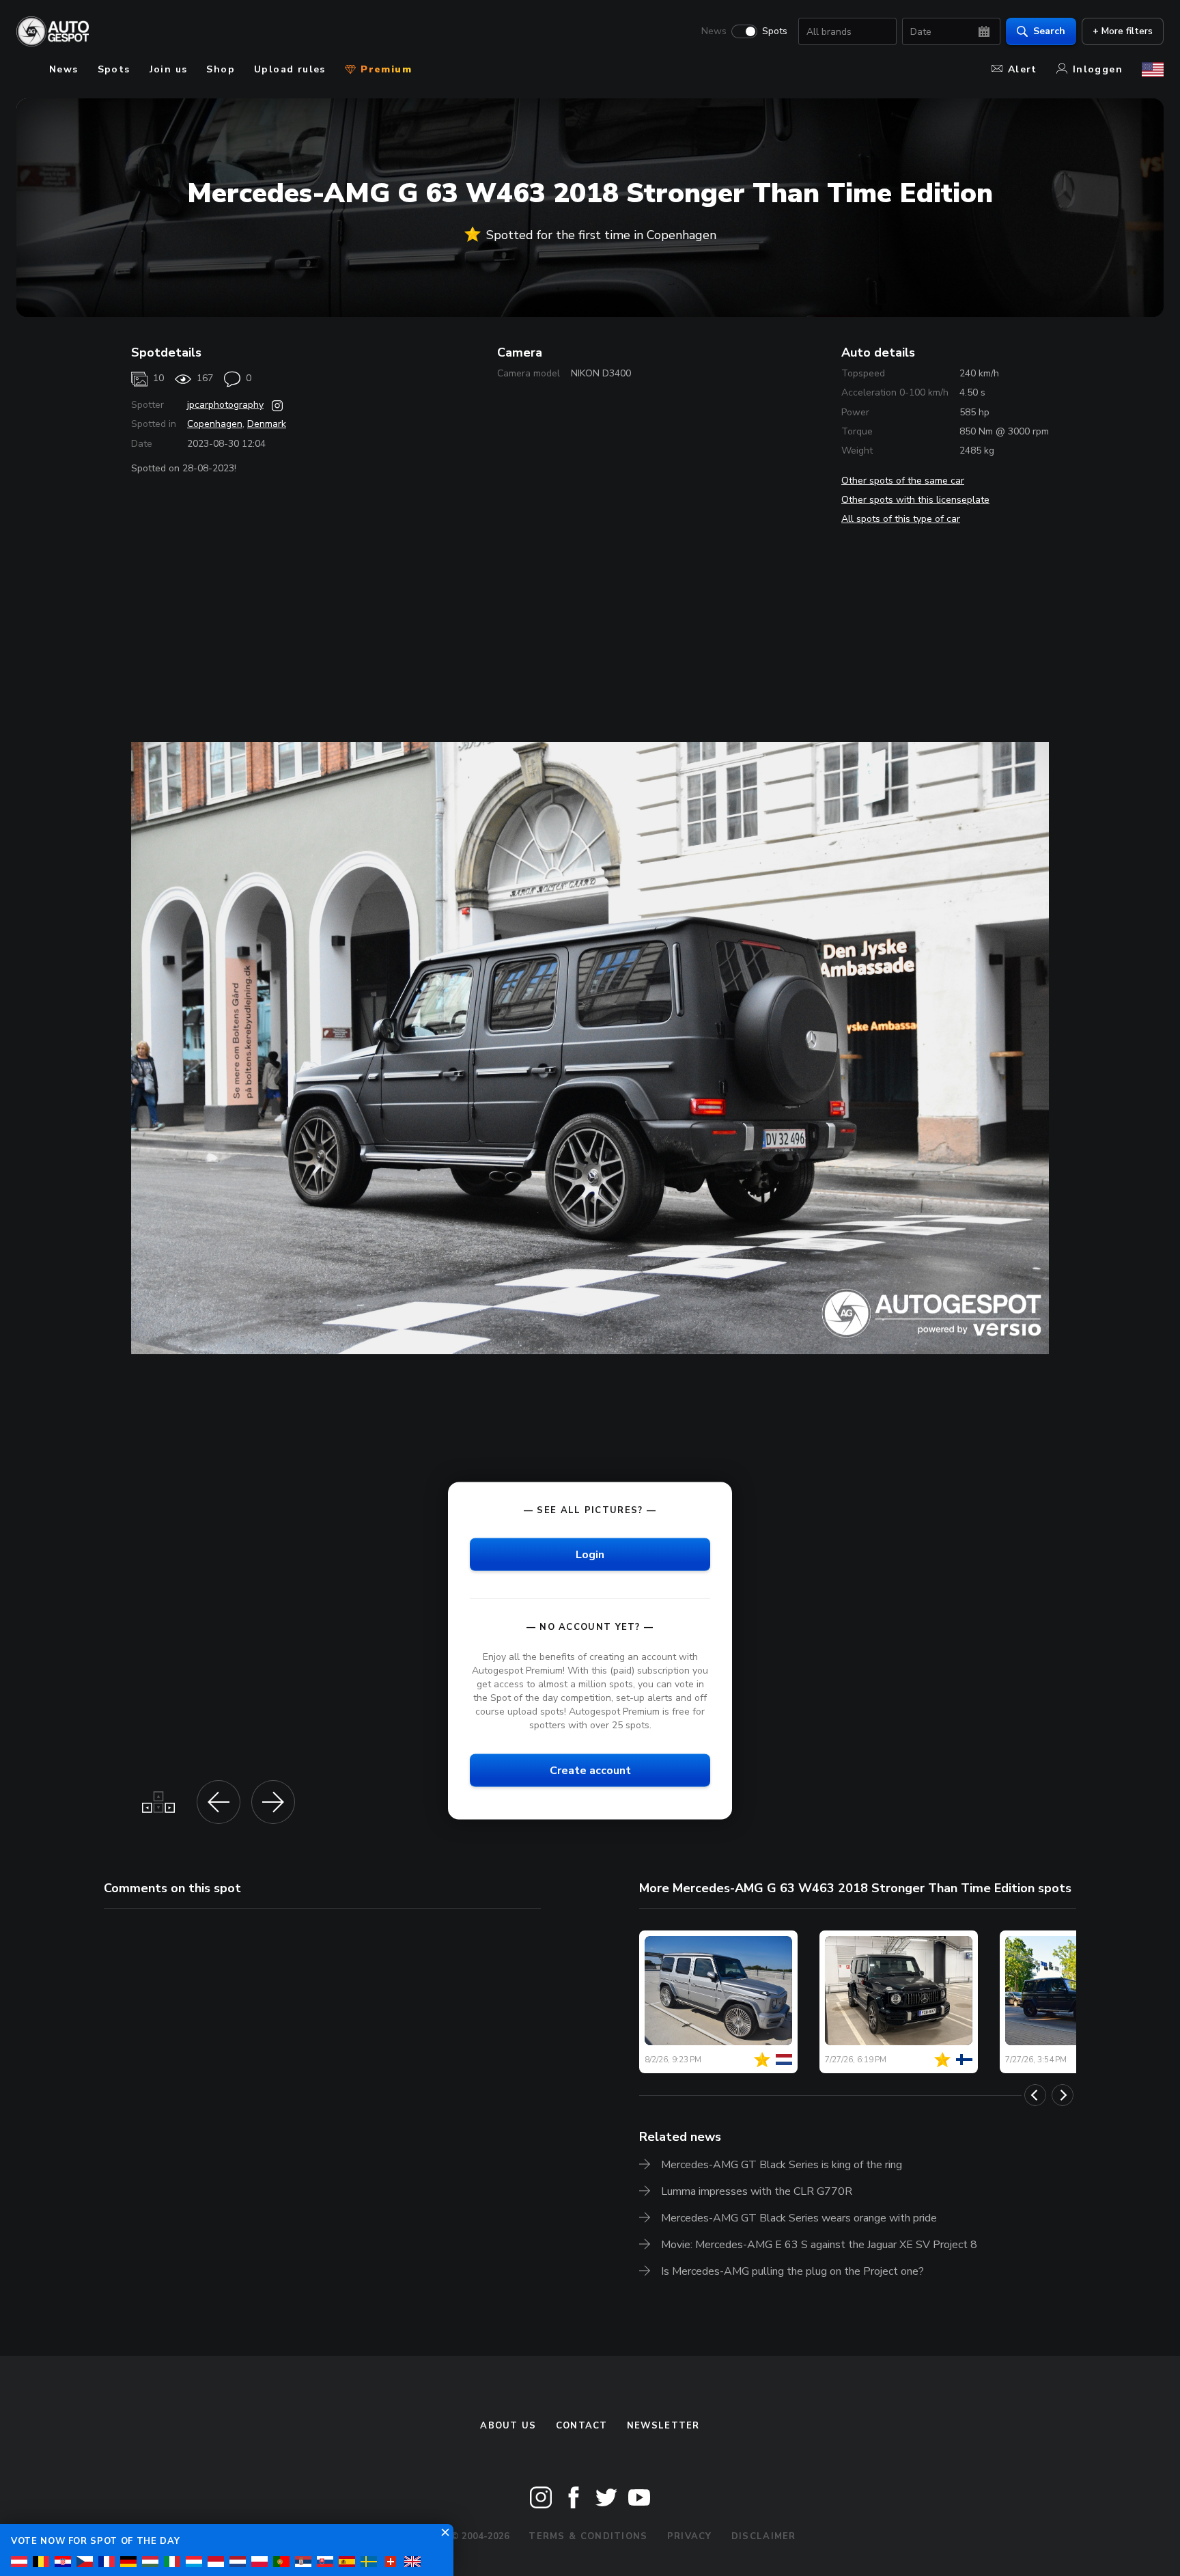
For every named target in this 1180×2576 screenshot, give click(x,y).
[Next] (1063, 2095)
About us (508, 2426)
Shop (221, 69)
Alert (1023, 69)
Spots (775, 31)
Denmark (267, 424)
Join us (169, 69)
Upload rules (290, 69)
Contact (582, 2426)
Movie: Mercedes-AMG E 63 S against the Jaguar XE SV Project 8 (819, 2245)
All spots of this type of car (901, 519)
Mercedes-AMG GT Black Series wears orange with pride (799, 2218)
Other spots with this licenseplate (915, 500)
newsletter (663, 2426)
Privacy (690, 2536)
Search (1049, 31)
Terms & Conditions (588, 2536)
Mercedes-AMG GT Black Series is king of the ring (782, 2165)
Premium (384, 69)
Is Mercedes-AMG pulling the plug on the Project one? (792, 2271)
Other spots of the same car (903, 481)
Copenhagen (215, 424)
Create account (590, 1771)
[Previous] (1035, 2095)
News (714, 31)
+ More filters (1123, 31)
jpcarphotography (225, 405)
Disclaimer (764, 2536)
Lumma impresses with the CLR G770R (757, 2191)
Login (590, 1555)
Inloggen (1098, 69)
